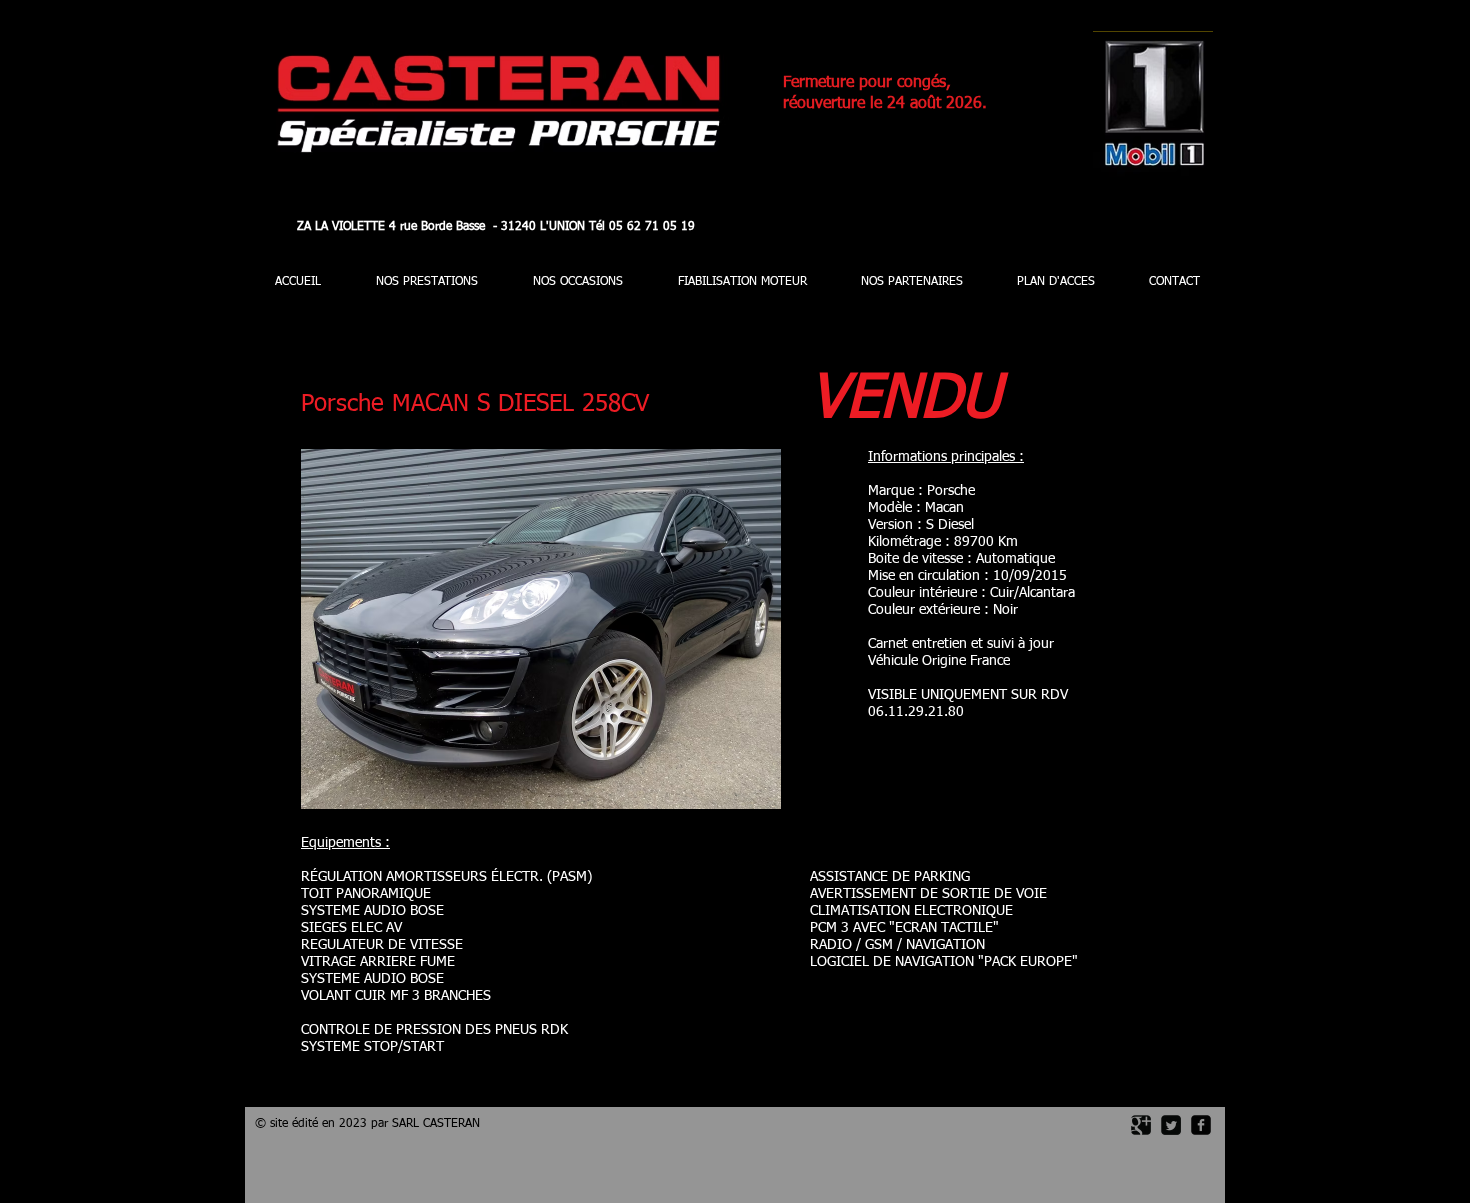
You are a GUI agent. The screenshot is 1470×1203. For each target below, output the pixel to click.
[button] (541, 629)
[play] (732, 791)
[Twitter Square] (1171, 1125)
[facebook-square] (1201, 1125)
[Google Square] (1141, 1125)
